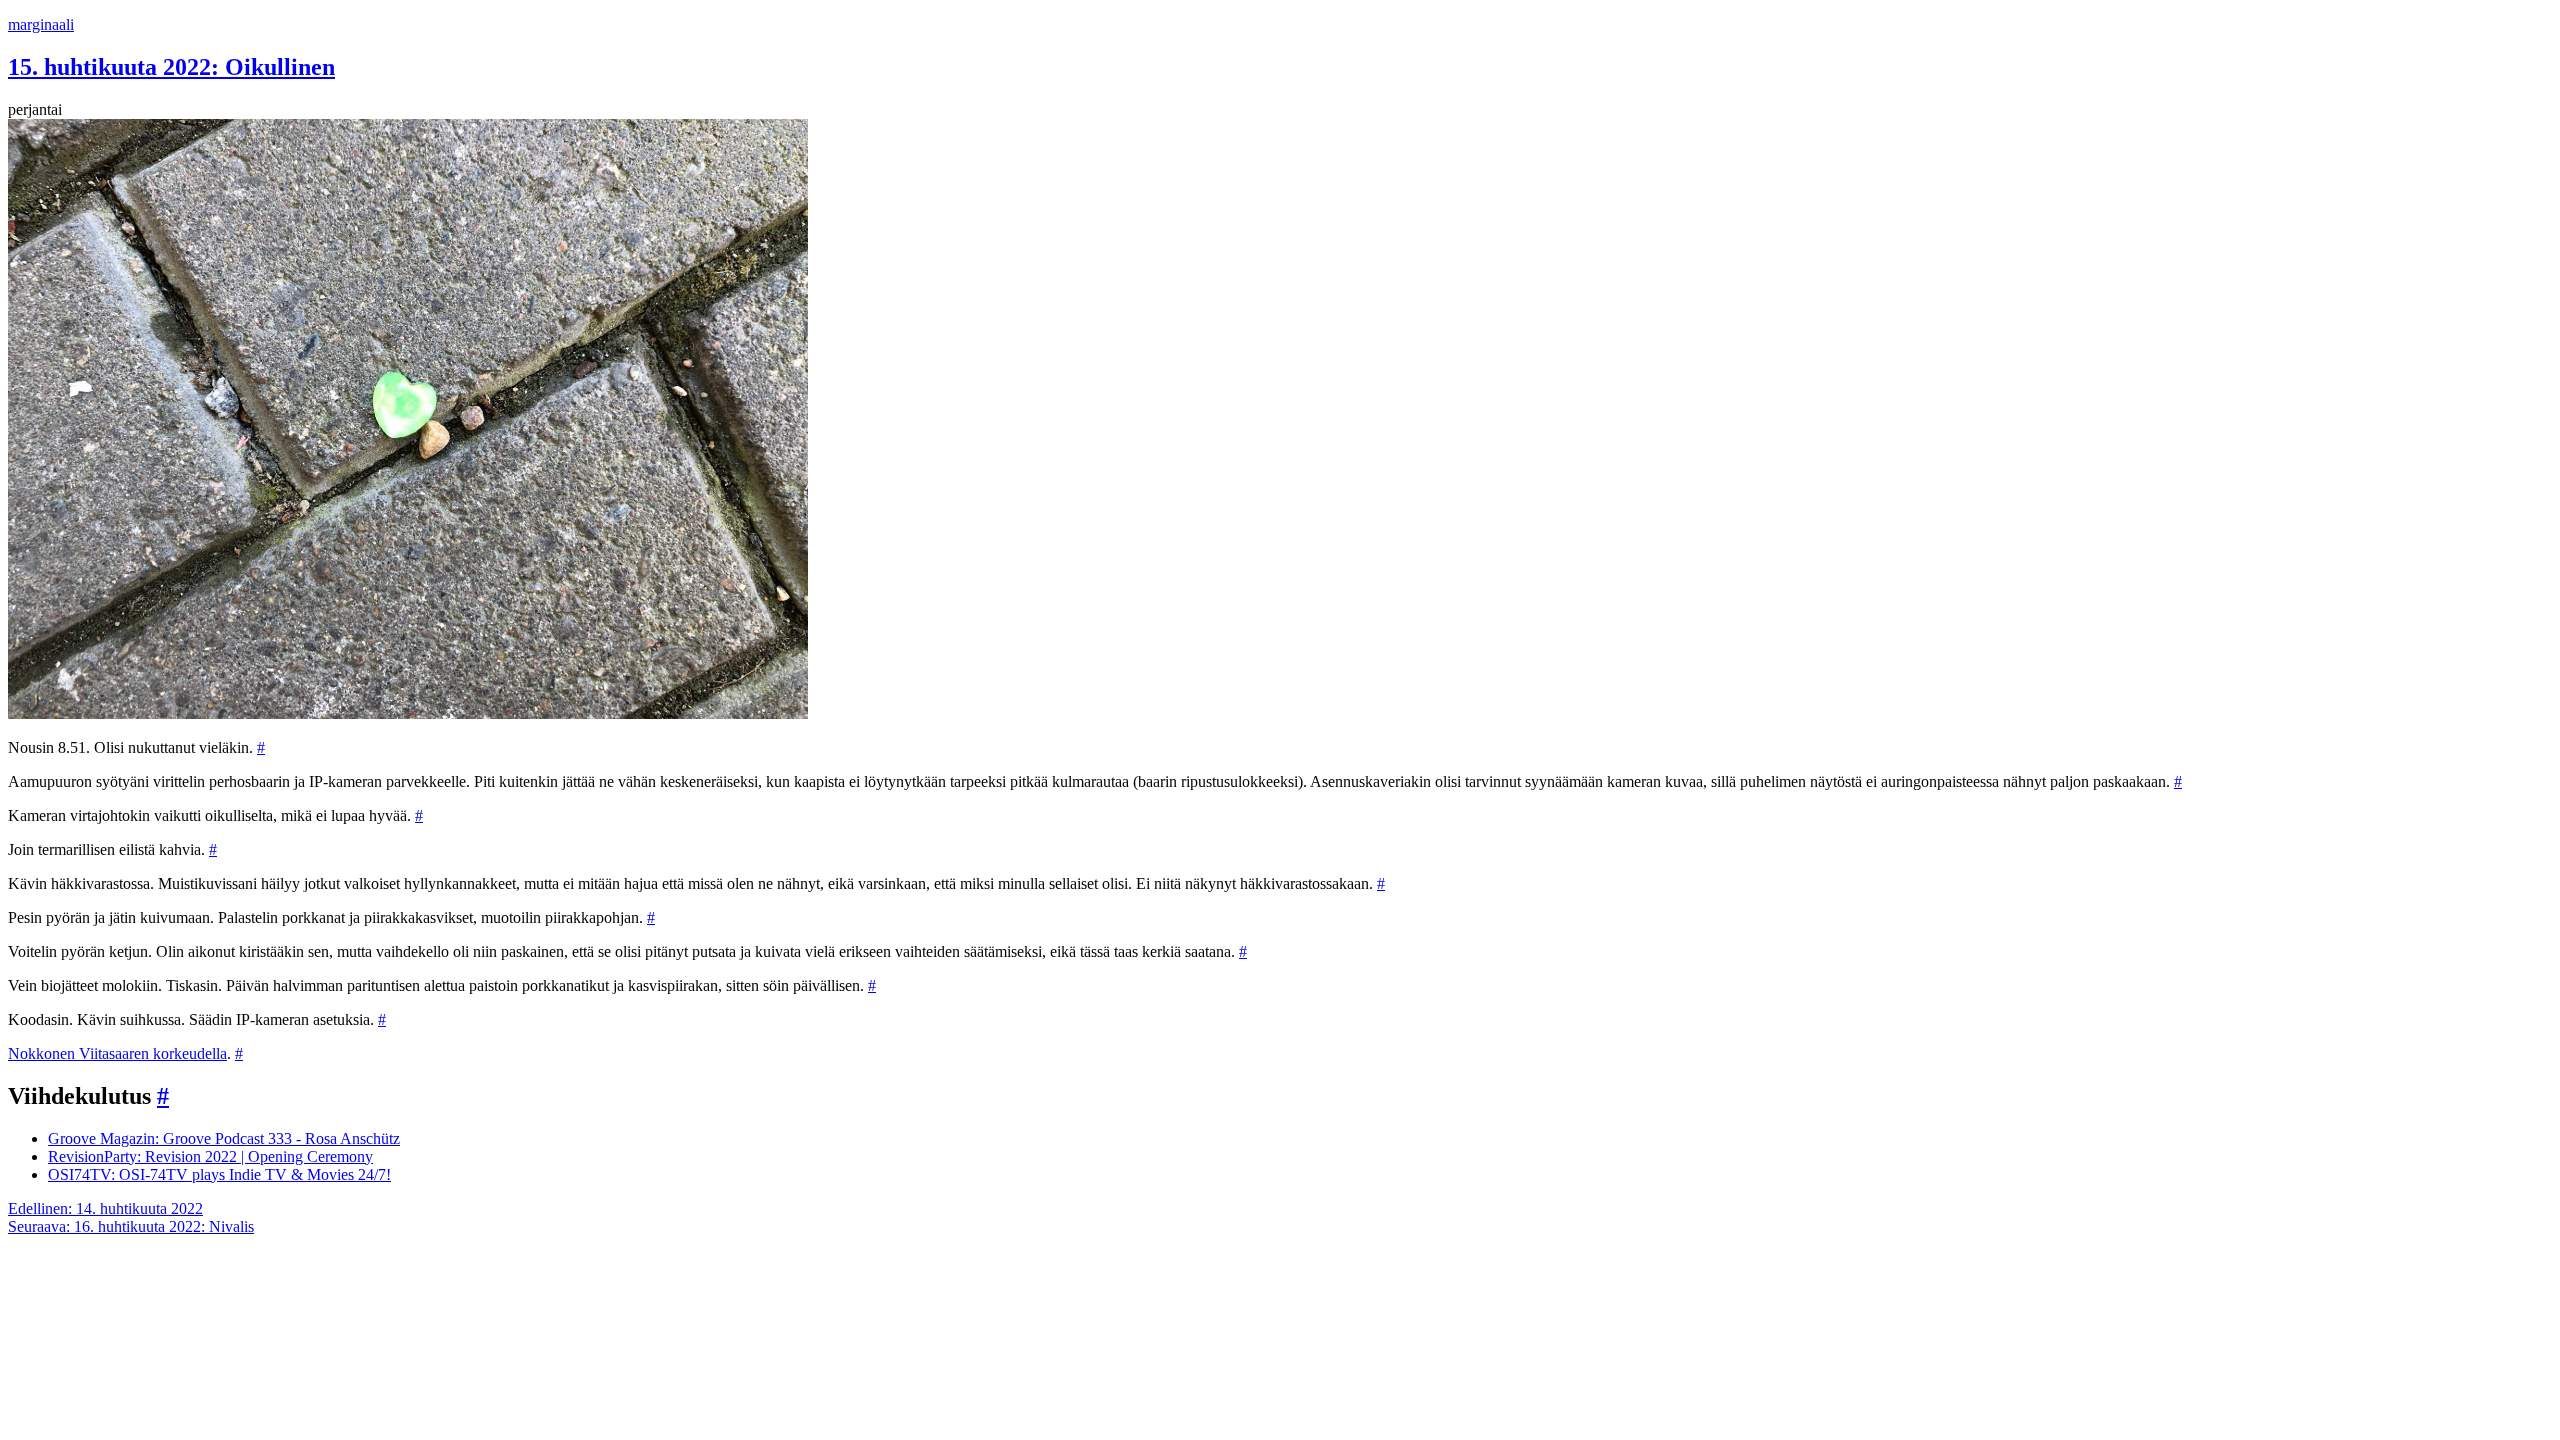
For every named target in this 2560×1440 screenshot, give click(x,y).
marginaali (41, 24)
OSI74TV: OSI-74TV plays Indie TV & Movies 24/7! (219, 1174)
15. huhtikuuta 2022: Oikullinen (171, 67)
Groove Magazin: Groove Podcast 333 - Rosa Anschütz (224, 1138)
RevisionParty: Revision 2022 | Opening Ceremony (210, 1156)
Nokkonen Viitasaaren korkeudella (117, 1053)
